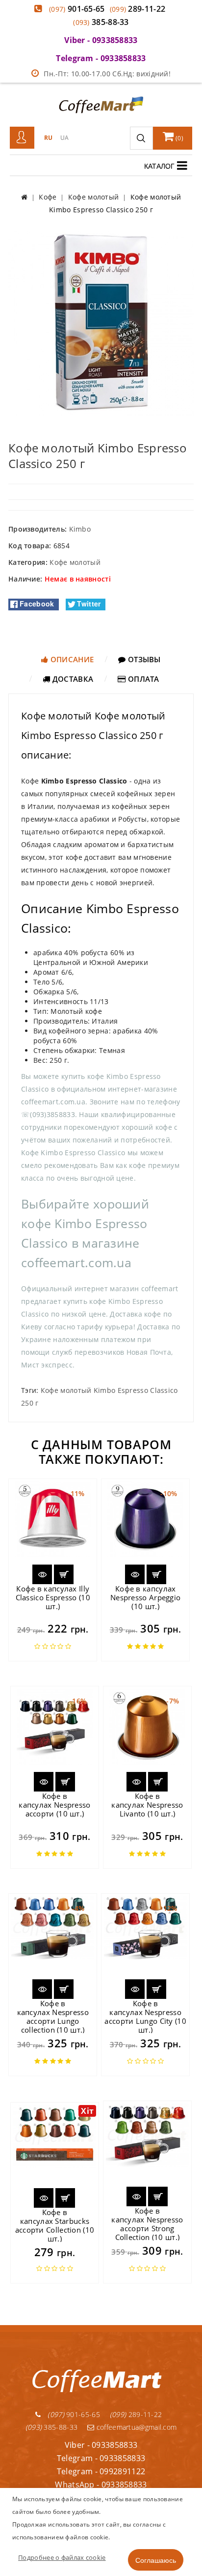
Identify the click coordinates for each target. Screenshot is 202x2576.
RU (49, 138)
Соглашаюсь (156, 2560)
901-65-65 (77, 9)
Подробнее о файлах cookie (62, 2557)
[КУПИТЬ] (64, 1574)
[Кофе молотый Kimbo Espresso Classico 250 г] (101, 323)
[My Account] (22, 138)
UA (65, 138)
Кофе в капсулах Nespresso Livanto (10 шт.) (147, 1805)
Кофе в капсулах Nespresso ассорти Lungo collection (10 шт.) (53, 2016)
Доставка (72, 679)
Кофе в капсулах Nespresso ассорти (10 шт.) (54, 1805)
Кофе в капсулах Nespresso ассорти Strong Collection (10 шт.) (147, 2224)
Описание (71, 659)
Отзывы (143, 659)
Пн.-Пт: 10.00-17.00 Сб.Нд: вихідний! (107, 74)
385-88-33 (101, 22)
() (179, 138)
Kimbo (80, 529)
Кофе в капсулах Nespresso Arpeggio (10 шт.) (145, 1597)
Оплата (143, 679)
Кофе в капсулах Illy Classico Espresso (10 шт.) (53, 1597)
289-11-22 (138, 9)
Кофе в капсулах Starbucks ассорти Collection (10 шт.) (55, 2225)
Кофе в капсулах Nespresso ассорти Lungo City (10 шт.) (145, 2016)
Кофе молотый (75, 562)
